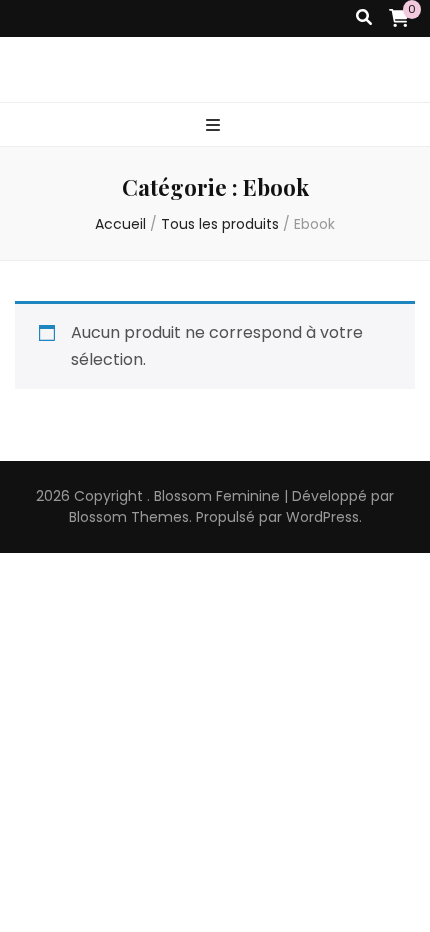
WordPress (322, 517)
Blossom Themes (129, 517)
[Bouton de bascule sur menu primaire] (215, 126)
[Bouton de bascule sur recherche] (364, 18)
